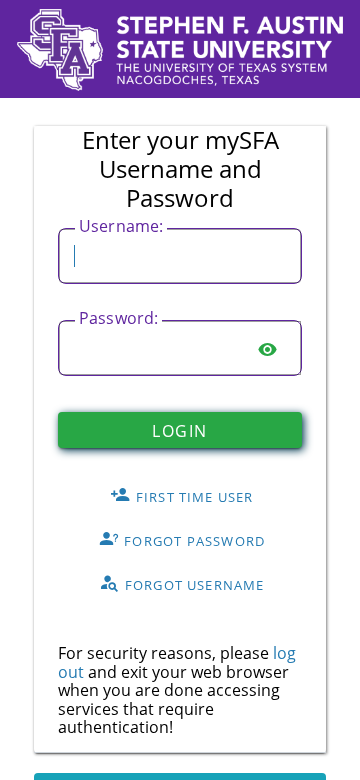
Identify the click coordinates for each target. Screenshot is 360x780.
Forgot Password (192, 541)
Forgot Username (193, 585)
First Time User (193, 497)
